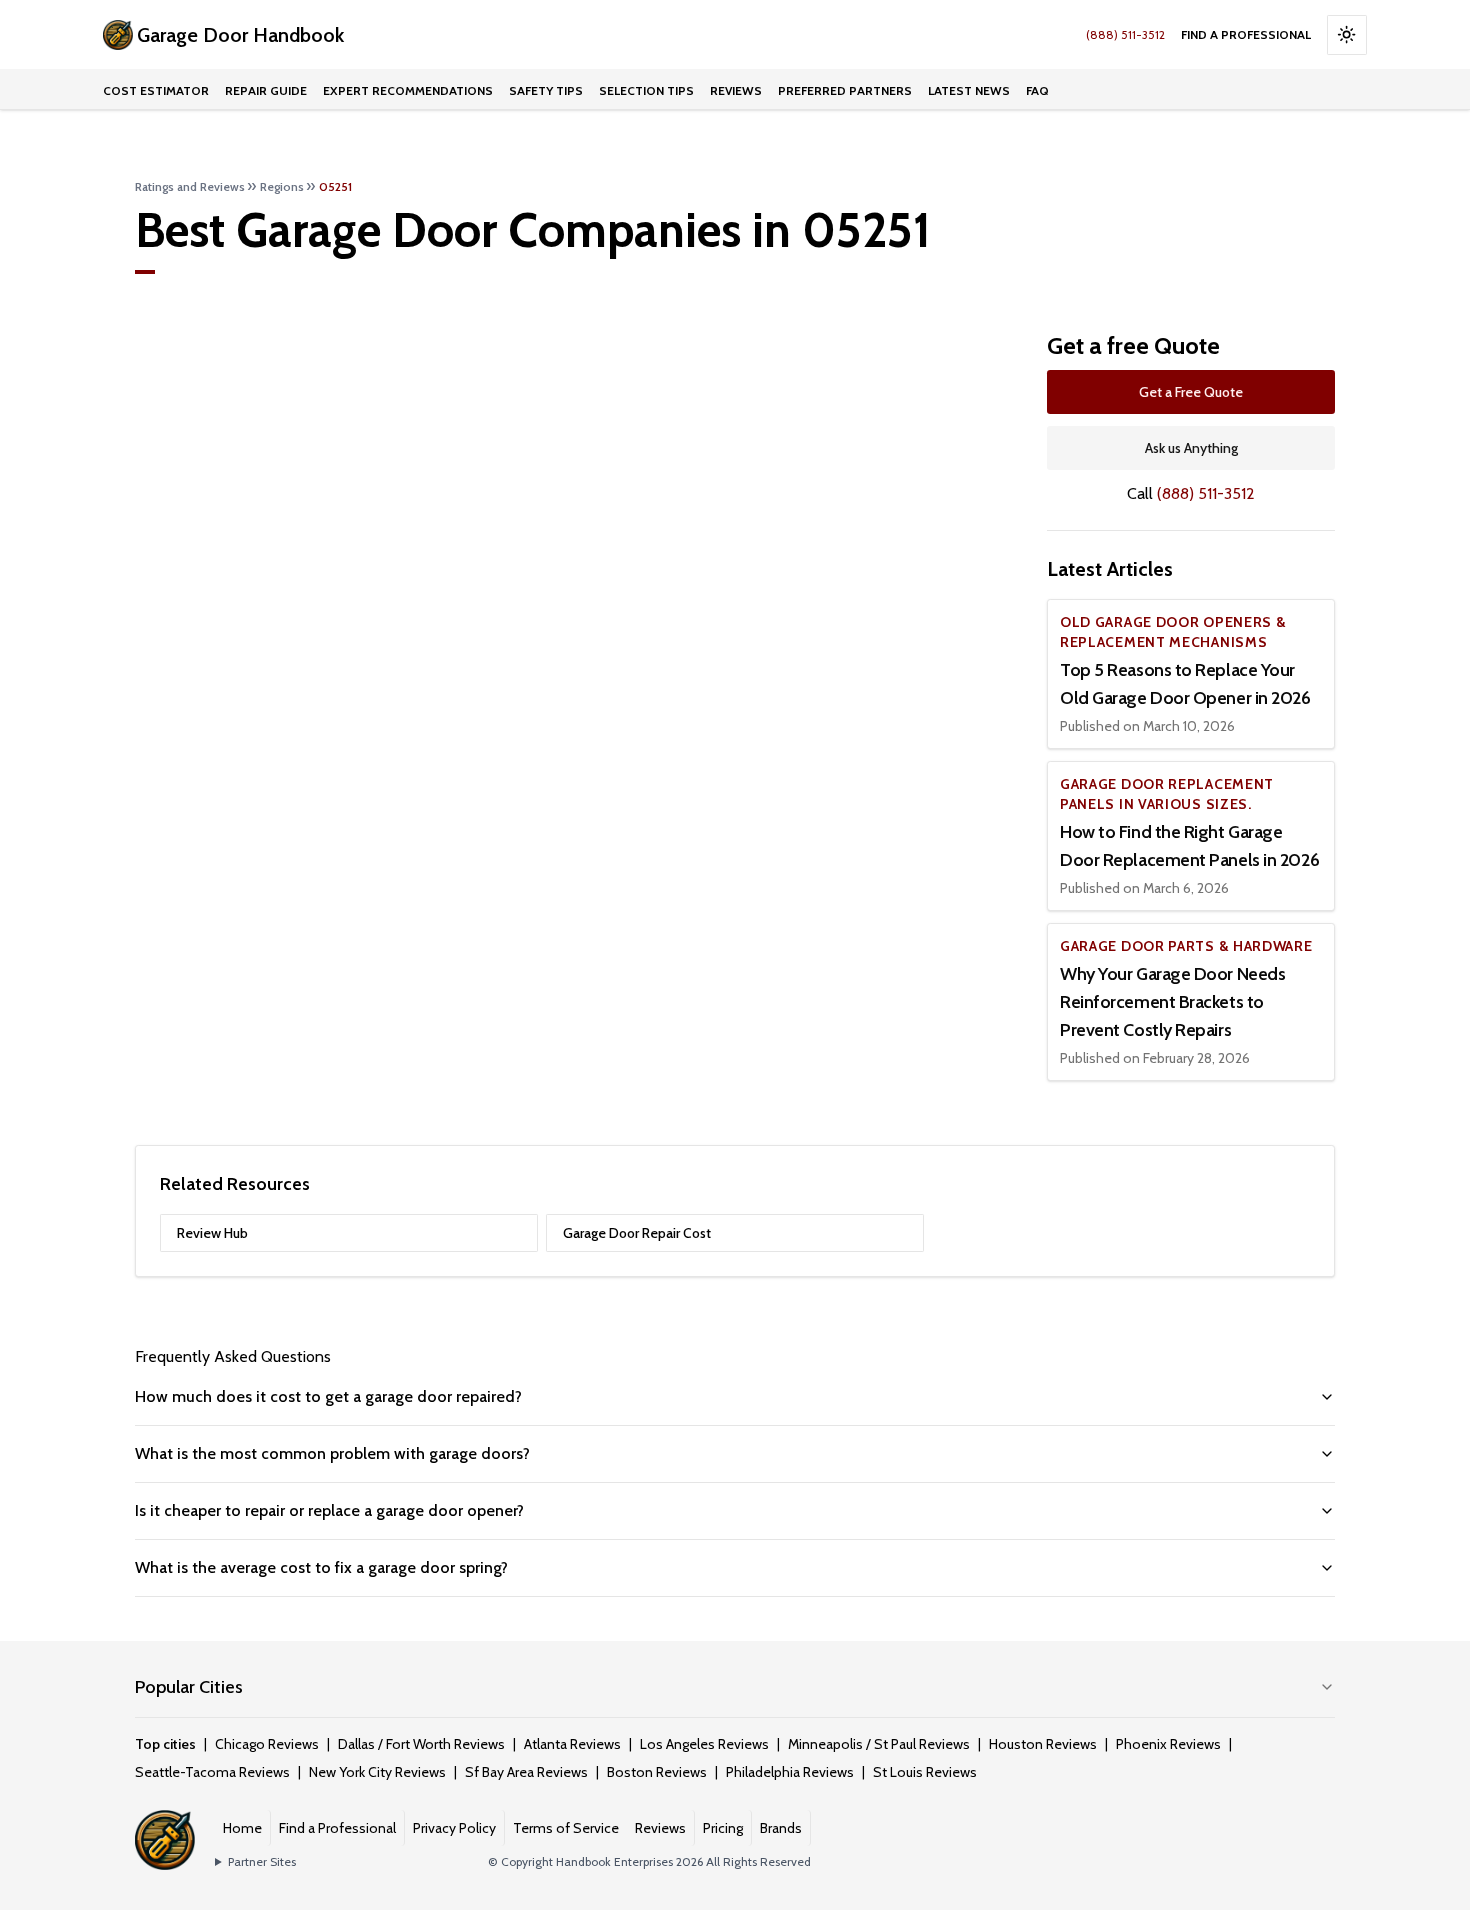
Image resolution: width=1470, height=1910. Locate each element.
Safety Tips (546, 90)
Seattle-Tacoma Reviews (212, 1772)
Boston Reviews (657, 1772)
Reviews (736, 90)
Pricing (723, 1828)
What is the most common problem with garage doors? (332, 1453)
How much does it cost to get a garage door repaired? (328, 1396)
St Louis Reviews (925, 1772)
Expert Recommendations (408, 90)
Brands (781, 1828)
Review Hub (212, 1233)
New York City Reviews (377, 1772)
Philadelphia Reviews (790, 1772)
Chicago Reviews (267, 1744)
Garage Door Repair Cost (637, 1233)
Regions (282, 186)
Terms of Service (566, 1828)
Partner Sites (262, 1861)
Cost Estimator (156, 90)
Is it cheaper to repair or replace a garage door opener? (329, 1510)
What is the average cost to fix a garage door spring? (321, 1567)
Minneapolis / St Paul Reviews (879, 1744)
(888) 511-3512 (1125, 34)
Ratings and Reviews (190, 186)
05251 (335, 186)
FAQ (1037, 90)
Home (242, 1828)
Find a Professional (1246, 34)
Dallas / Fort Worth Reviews (421, 1744)
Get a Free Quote (1191, 392)
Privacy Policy (454, 1828)
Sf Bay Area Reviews (526, 1772)
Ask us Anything (1191, 448)
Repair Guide (266, 90)
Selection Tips (646, 90)
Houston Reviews (1043, 1744)
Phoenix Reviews (1168, 1744)
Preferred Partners (845, 90)
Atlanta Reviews (572, 1744)
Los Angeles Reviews (704, 1744)
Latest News (969, 90)
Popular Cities (189, 1687)
